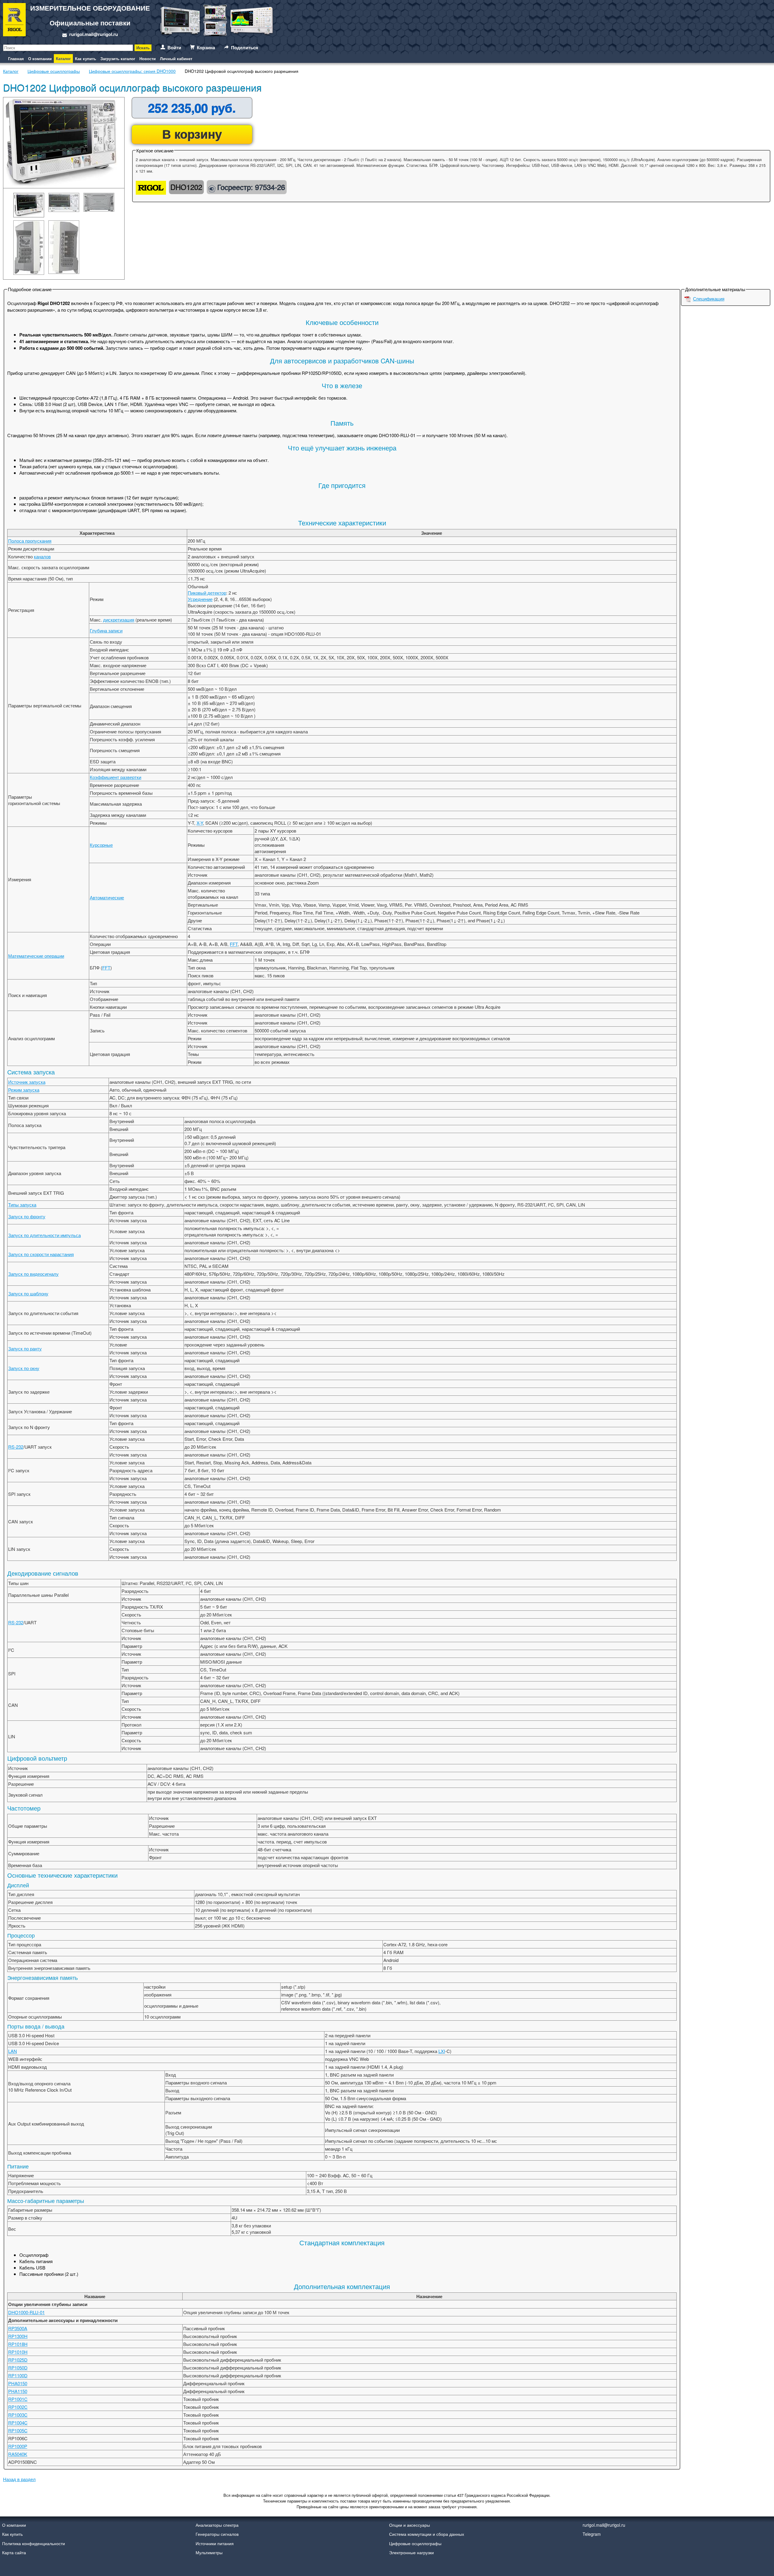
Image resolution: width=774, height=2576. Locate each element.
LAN (13, 2051)
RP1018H (18, 2344)
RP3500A (18, 2328)
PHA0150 (18, 2383)
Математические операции (36, 956)
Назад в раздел (19, 2479)
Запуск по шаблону (28, 1293)
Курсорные (101, 845)
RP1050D (18, 2368)
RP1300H (18, 2336)
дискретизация (119, 620)
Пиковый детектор (207, 593)
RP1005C (18, 2430)
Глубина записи (106, 630)
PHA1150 (18, 2391)
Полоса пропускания (30, 541)
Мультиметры (209, 2552)
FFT (234, 944)
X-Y (200, 823)
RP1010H (18, 2352)
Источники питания (215, 2543)
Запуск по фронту (27, 1216)
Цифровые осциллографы (415, 2543)
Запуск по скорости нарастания (41, 1254)
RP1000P (18, 2446)
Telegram (592, 2534)
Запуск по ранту (25, 1348)
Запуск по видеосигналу (33, 1274)
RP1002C (18, 2407)
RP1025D (18, 2360)
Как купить (86, 58)
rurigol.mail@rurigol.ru (94, 34)
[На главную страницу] (14, 21)
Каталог (63, 58)
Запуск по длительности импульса (44, 1235)
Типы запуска (22, 1205)
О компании (40, 58)
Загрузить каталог (118, 58)
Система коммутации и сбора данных (427, 2534)
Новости (148, 58)
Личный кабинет (176, 58)
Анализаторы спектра (217, 2525)
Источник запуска (27, 1082)
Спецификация (709, 299)
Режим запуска (24, 1090)
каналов (42, 556)
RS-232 (16, 1447)
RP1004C (18, 2423)
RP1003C (18, 2415)
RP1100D (18, 2375)
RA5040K (18, 2454)
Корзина (206, 47)
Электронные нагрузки (411, 2552)
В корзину (192, 134)
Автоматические (107, 897)
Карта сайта (14, 2552)
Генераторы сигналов (217, 2534)
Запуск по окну (24, 1368)
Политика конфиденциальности (34, 2543)
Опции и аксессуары (410, 2525)
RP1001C (18, 2399)
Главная (16, 58)
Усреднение (200, 599)
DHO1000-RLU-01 (26, 2312)
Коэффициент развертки (115, 777)
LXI (442, 2051)
